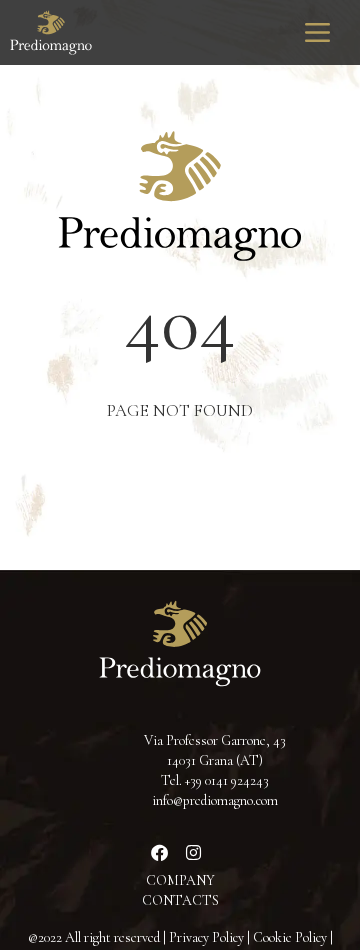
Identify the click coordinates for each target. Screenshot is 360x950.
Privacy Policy (206, 937)
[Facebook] (160, 852)
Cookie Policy (290, 937)
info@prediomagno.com (215, 800)
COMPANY (180, 880)
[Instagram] (194, 852)
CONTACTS (180, 900)
